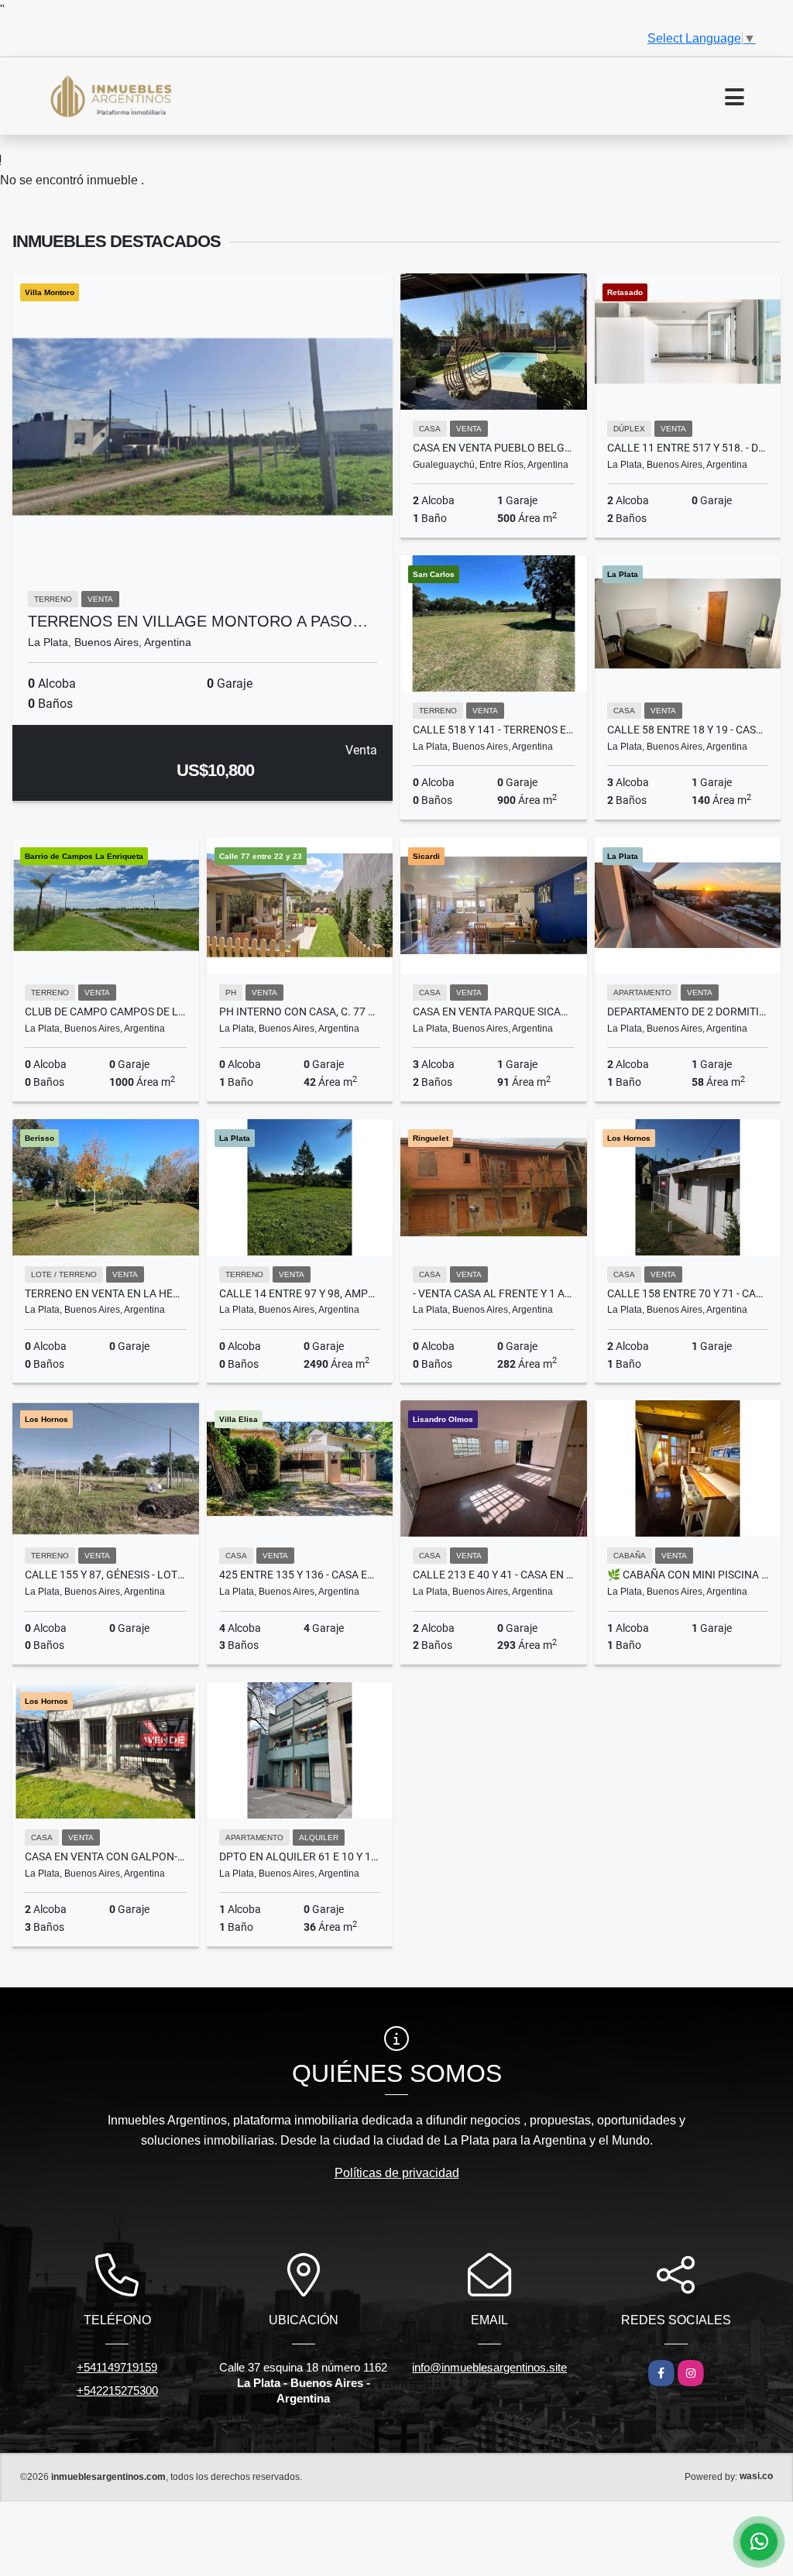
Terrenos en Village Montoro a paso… (198, 621)
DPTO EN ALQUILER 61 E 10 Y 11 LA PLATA (300, 1856)
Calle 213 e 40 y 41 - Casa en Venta (494, 1575)
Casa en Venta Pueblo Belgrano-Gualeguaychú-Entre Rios (494, 448)
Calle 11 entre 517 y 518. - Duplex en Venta (688, 448)
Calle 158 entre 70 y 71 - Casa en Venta (688, 1293)
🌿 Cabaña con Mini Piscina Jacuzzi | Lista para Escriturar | (688, 1575)
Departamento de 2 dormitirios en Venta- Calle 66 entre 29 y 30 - (688, 1012)
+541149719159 (117, 2367)
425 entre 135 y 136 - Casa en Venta (300, 1575)
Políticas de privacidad (397, 2173)
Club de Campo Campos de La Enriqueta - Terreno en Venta (106, 1012)
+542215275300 (117, 2391)
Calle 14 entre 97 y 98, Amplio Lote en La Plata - (300, 1293)
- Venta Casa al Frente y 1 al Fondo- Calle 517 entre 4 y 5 (494, 1293)
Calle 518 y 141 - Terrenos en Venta (494, 730)
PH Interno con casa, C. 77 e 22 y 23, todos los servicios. (300, 1012)
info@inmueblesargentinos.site (489, 2367)
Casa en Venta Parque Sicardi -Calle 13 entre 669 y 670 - (494, 1012)
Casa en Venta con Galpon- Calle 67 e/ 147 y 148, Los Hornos (106, 1856)
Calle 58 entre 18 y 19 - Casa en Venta (688, 730)
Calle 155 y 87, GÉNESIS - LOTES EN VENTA (106, 1575)
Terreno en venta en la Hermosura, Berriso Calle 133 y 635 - (106, 1293)
